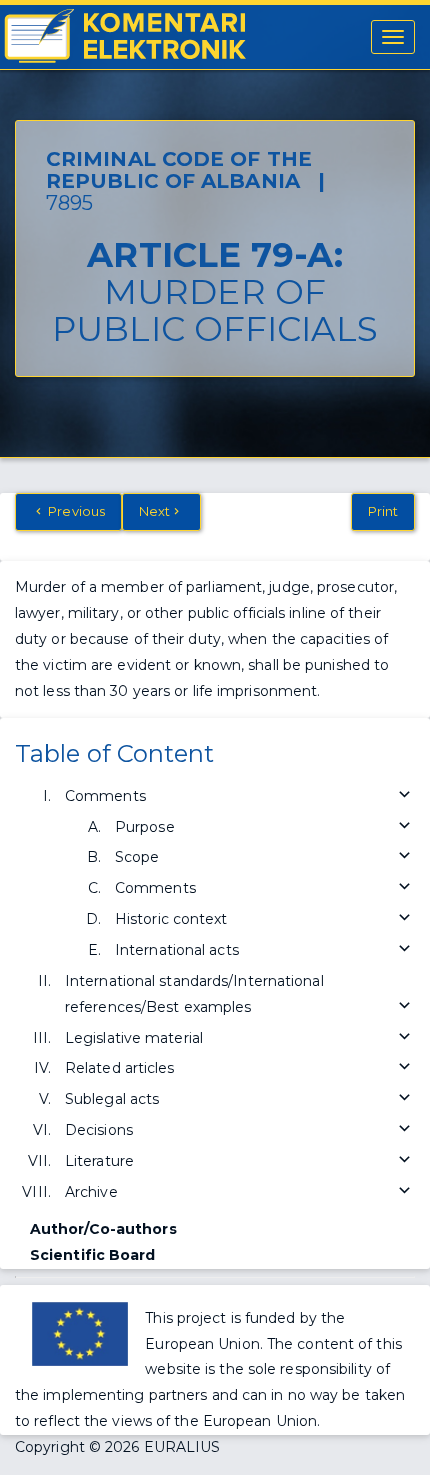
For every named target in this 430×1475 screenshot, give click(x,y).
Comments (105, 796)
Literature (99, 1161)
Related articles (120, 1068)
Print (383, 511)
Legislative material (134, 1038)
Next (154, 511)
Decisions (99, 1130)
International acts (177, 950)
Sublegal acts (112, 1099)
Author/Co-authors (103, 1229)
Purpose (145, 827)
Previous (75, 511)
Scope (137, 857)
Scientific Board (93, 1255)
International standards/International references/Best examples (194, 994)
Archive (91, 1192)
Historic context (171, 919)
